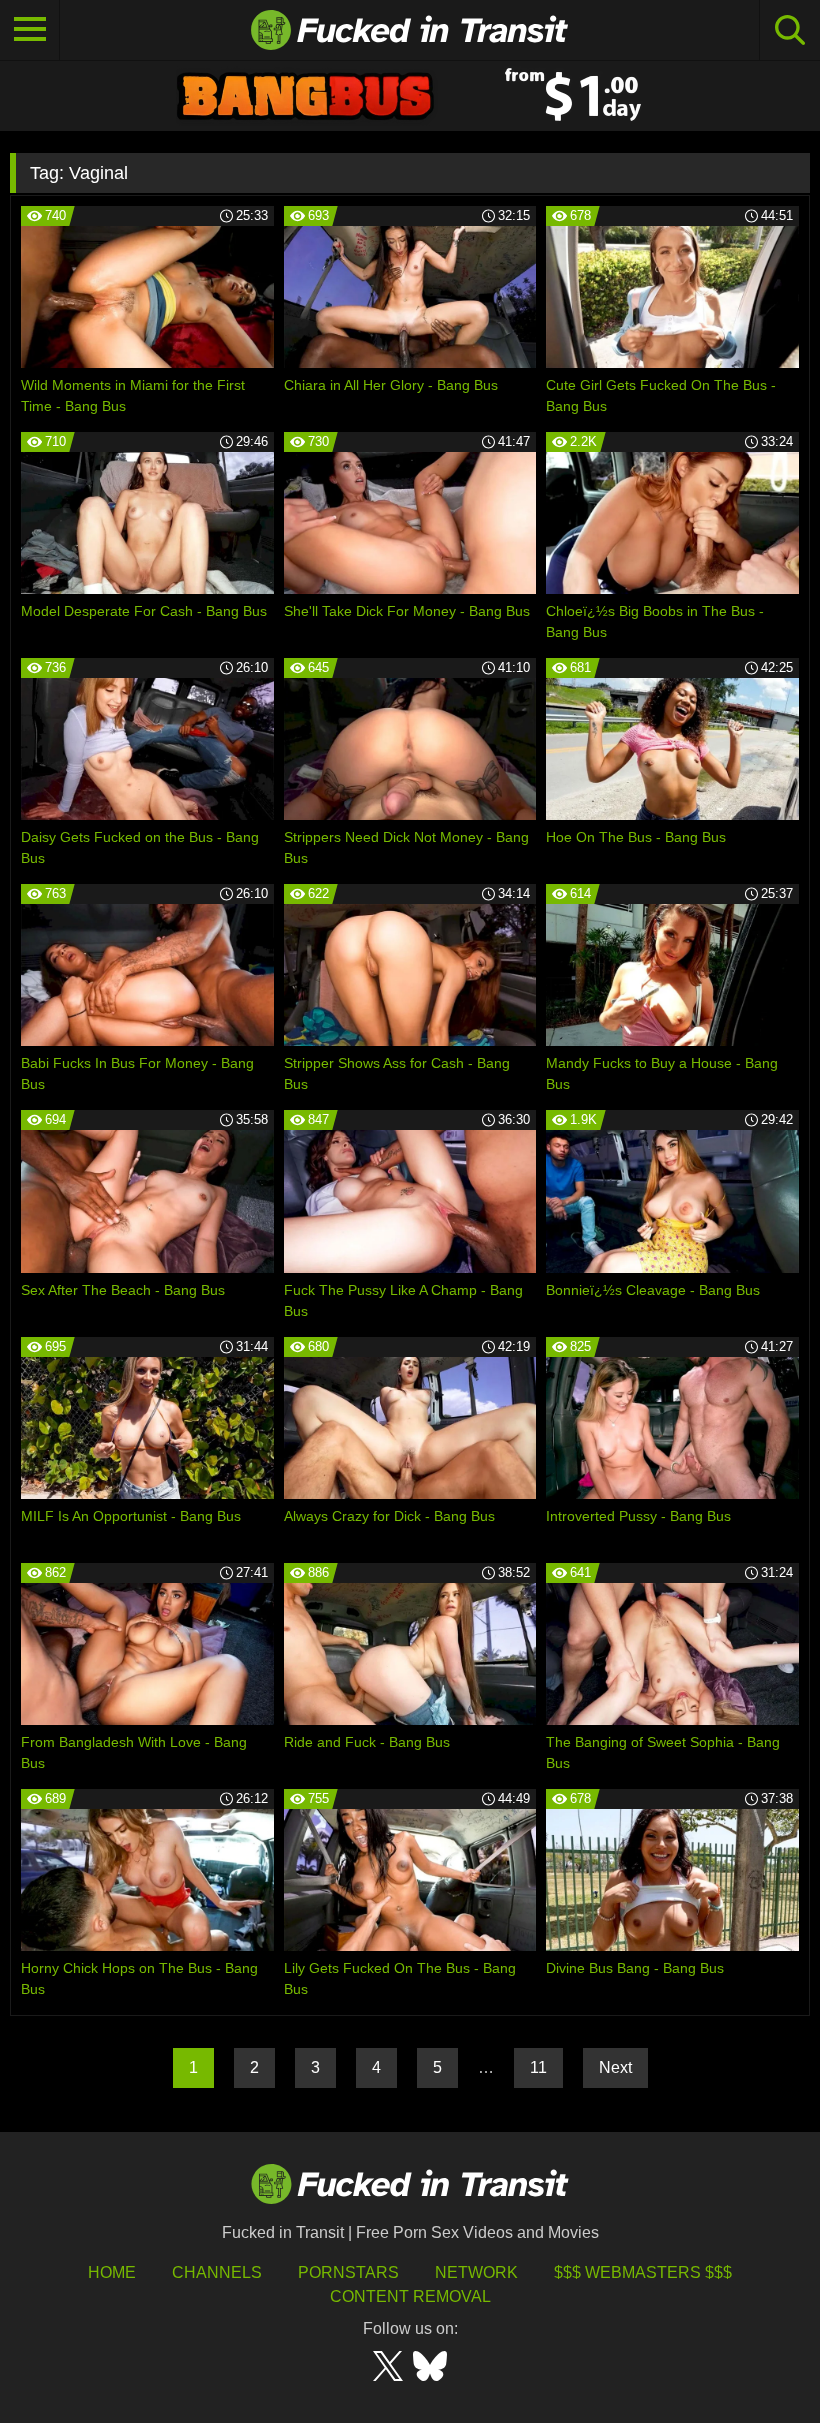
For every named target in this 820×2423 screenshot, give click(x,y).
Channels (217, 2272)
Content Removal (410, 2296)
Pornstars (348, 2272)
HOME (112, 2272)
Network (476, 2272)
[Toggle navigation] (30, 30)
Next (615, 2067)
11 (538, 2067)
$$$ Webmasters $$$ (643, 2272)
